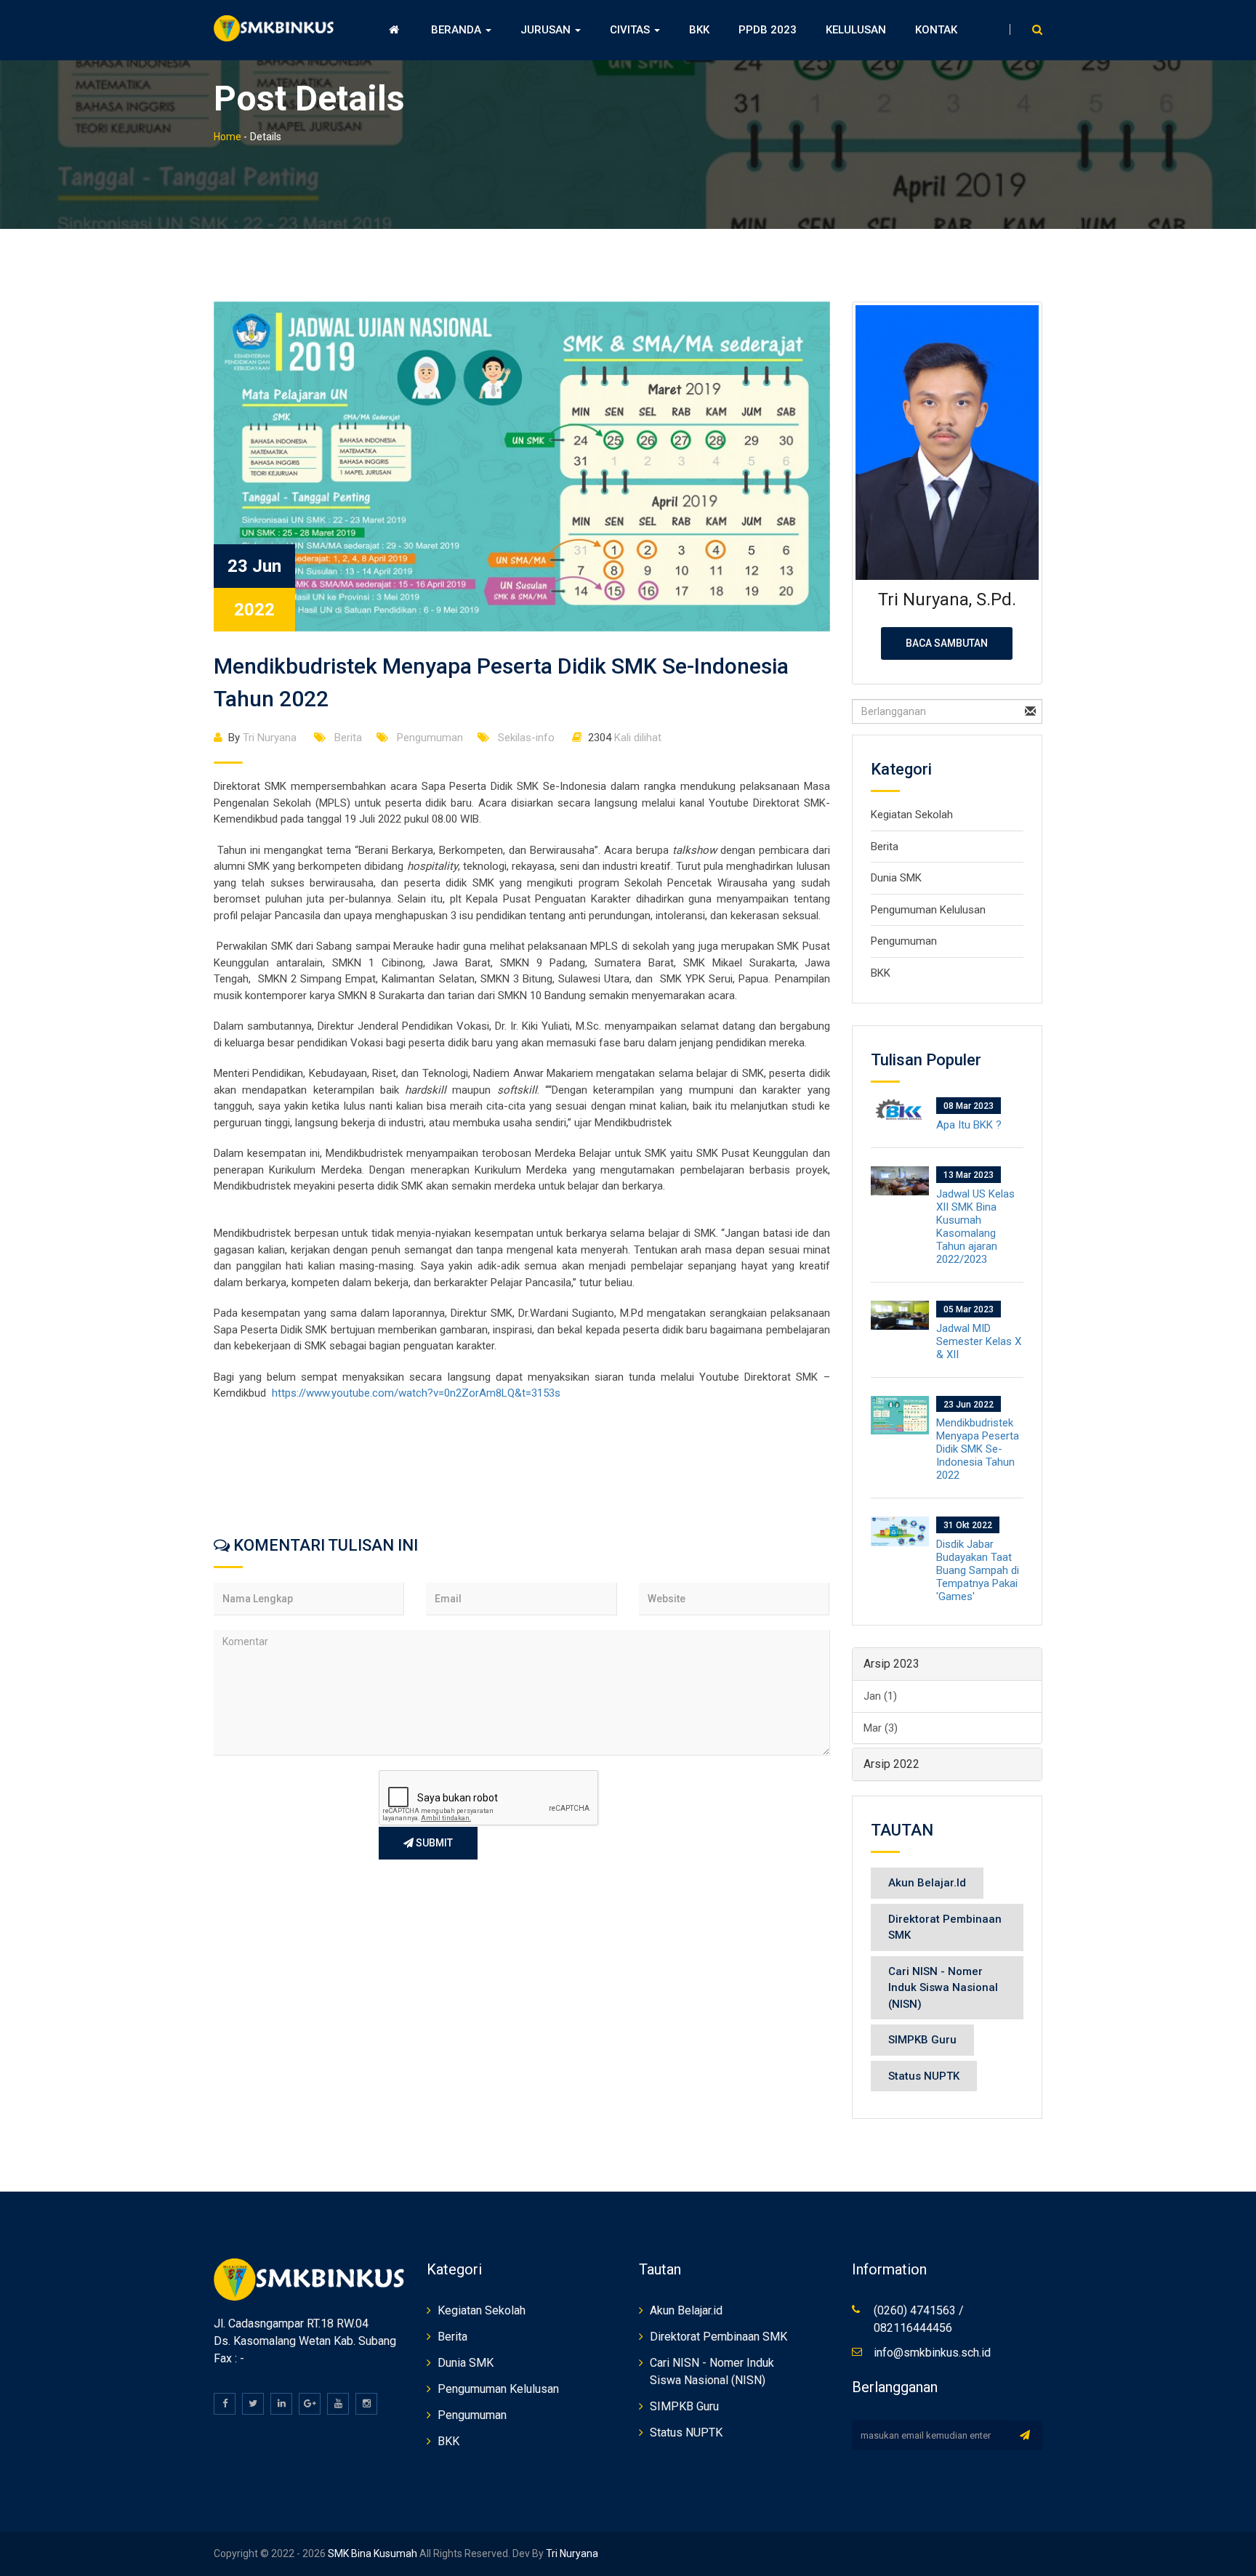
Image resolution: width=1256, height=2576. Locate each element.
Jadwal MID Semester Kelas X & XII (979, 1341)
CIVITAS (631, 30)
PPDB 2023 (768, 30)
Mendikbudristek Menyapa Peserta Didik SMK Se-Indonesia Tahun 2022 (978, 1449)
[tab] (947, 1664)
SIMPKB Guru (922, 2040)
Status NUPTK (924, 2076)
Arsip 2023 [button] (891, 1664)
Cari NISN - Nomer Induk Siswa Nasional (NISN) (943, 1988)
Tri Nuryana (262, 738)
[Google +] (310, 2404)
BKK (699, 30)
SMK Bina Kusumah (371, 2553)
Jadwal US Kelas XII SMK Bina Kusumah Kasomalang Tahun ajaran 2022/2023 (975, 1227)
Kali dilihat (625, 738)
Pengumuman (428, 738)
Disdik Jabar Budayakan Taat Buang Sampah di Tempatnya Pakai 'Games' (978, 1570)
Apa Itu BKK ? (969, 1125)
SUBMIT (433, 1843)
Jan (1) (880, 1696)
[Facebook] (225, 2404)
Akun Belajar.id (927, 1883)
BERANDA (458, 30)
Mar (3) (881, 1728)
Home (228, 137)
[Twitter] (253, 2404)
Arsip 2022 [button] (891, 1764)
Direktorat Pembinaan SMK (945, 1927)
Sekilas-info (525, 738)
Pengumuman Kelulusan (928, 910)
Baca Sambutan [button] (947, 643)
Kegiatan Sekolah (912, 815)
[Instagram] (366, 2404)
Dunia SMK (896, 878)
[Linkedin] (281, 2404)
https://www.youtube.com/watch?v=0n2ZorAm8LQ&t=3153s (416, 1393)
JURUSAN (547, 30)
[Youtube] (338, 2404)
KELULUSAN (856, 30)
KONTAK (936, 30)
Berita (347, 738)
